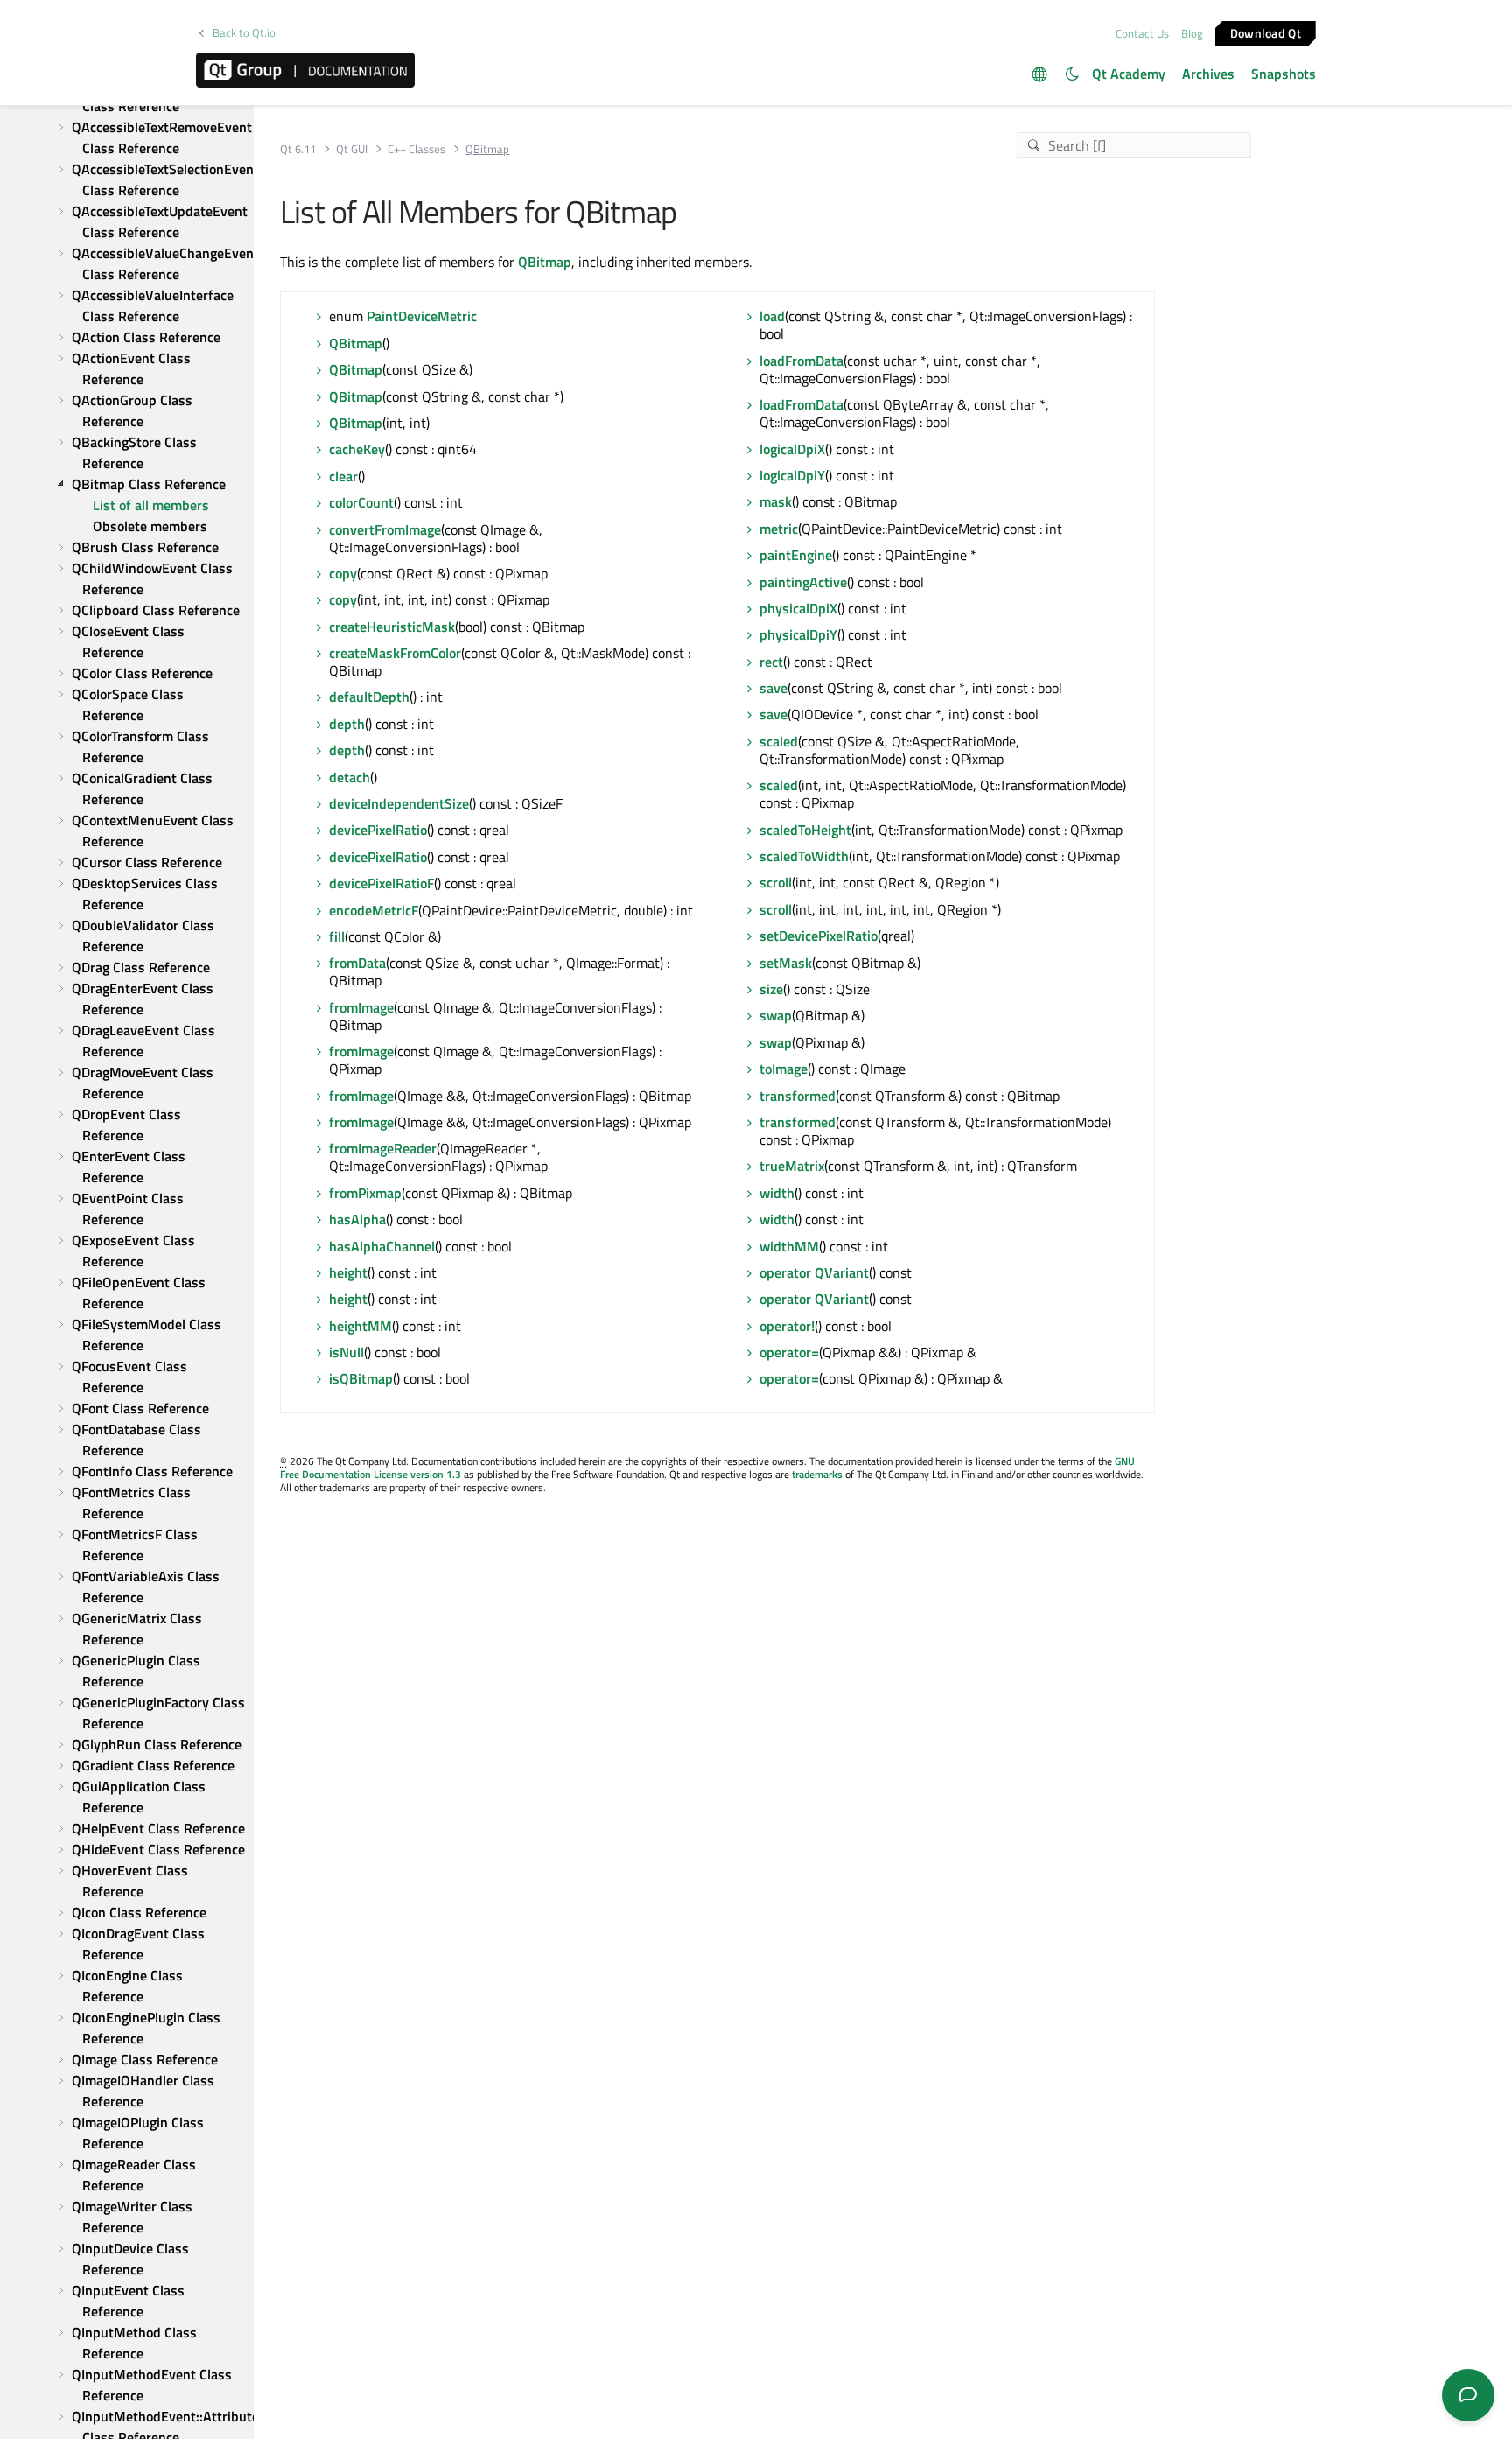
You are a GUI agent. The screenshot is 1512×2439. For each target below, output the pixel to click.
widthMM (789, 1246)
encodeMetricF (374, 910)
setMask (786, 963)
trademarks (817, 1474)
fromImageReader (383, 1148)
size (771, 989)
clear (343, 476)
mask (776, 501)
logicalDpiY (792, 475)
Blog (1192, 33)
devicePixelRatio (378, 830)
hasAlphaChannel (382, 1246)
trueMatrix (792, 1166)
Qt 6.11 (298, 149)
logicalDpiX (792, 449)
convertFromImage (385, 529)
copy (343, 573)
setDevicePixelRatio (819, 936)
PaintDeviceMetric (422, 316)
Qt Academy (1129, 74)
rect (771, 662)
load (772, 316)
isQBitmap (361, 1378)
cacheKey (357, 449)
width (777, 1193)
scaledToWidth (804, 856)
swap (776, 1015)
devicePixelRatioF (381, 883)
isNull (346, 1352)
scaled (779, 741)
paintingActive (803, 582)
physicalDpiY (798, 634)
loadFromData (801, 361)
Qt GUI (352, 149)
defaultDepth (369, 697)
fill (337, 936)
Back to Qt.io (244, 33)
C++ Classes (416, 149)
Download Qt (1266, 32)
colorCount (361, 502)
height (348, 1272)
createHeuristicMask (392, 627)
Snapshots (1284, 74)
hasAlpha (357, 1219)
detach (350, 777)
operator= (789, 1352)
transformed (798, 1096)
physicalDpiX (798, 608)
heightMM (360, 1326)
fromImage (361, 1007)
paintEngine (796, 555)
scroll (776, 882)
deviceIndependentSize (399, 803)
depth (347, 724)
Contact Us (1142, 33)
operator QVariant (814, 1272)
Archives (1208, 74)
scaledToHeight (805, 830)
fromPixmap (365, 1193)
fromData (357, 963)
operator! (787, 1326)
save (773, 688)
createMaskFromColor (395, 653)
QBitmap (545, 262)
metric (779, 529)
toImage (784, 1069)
